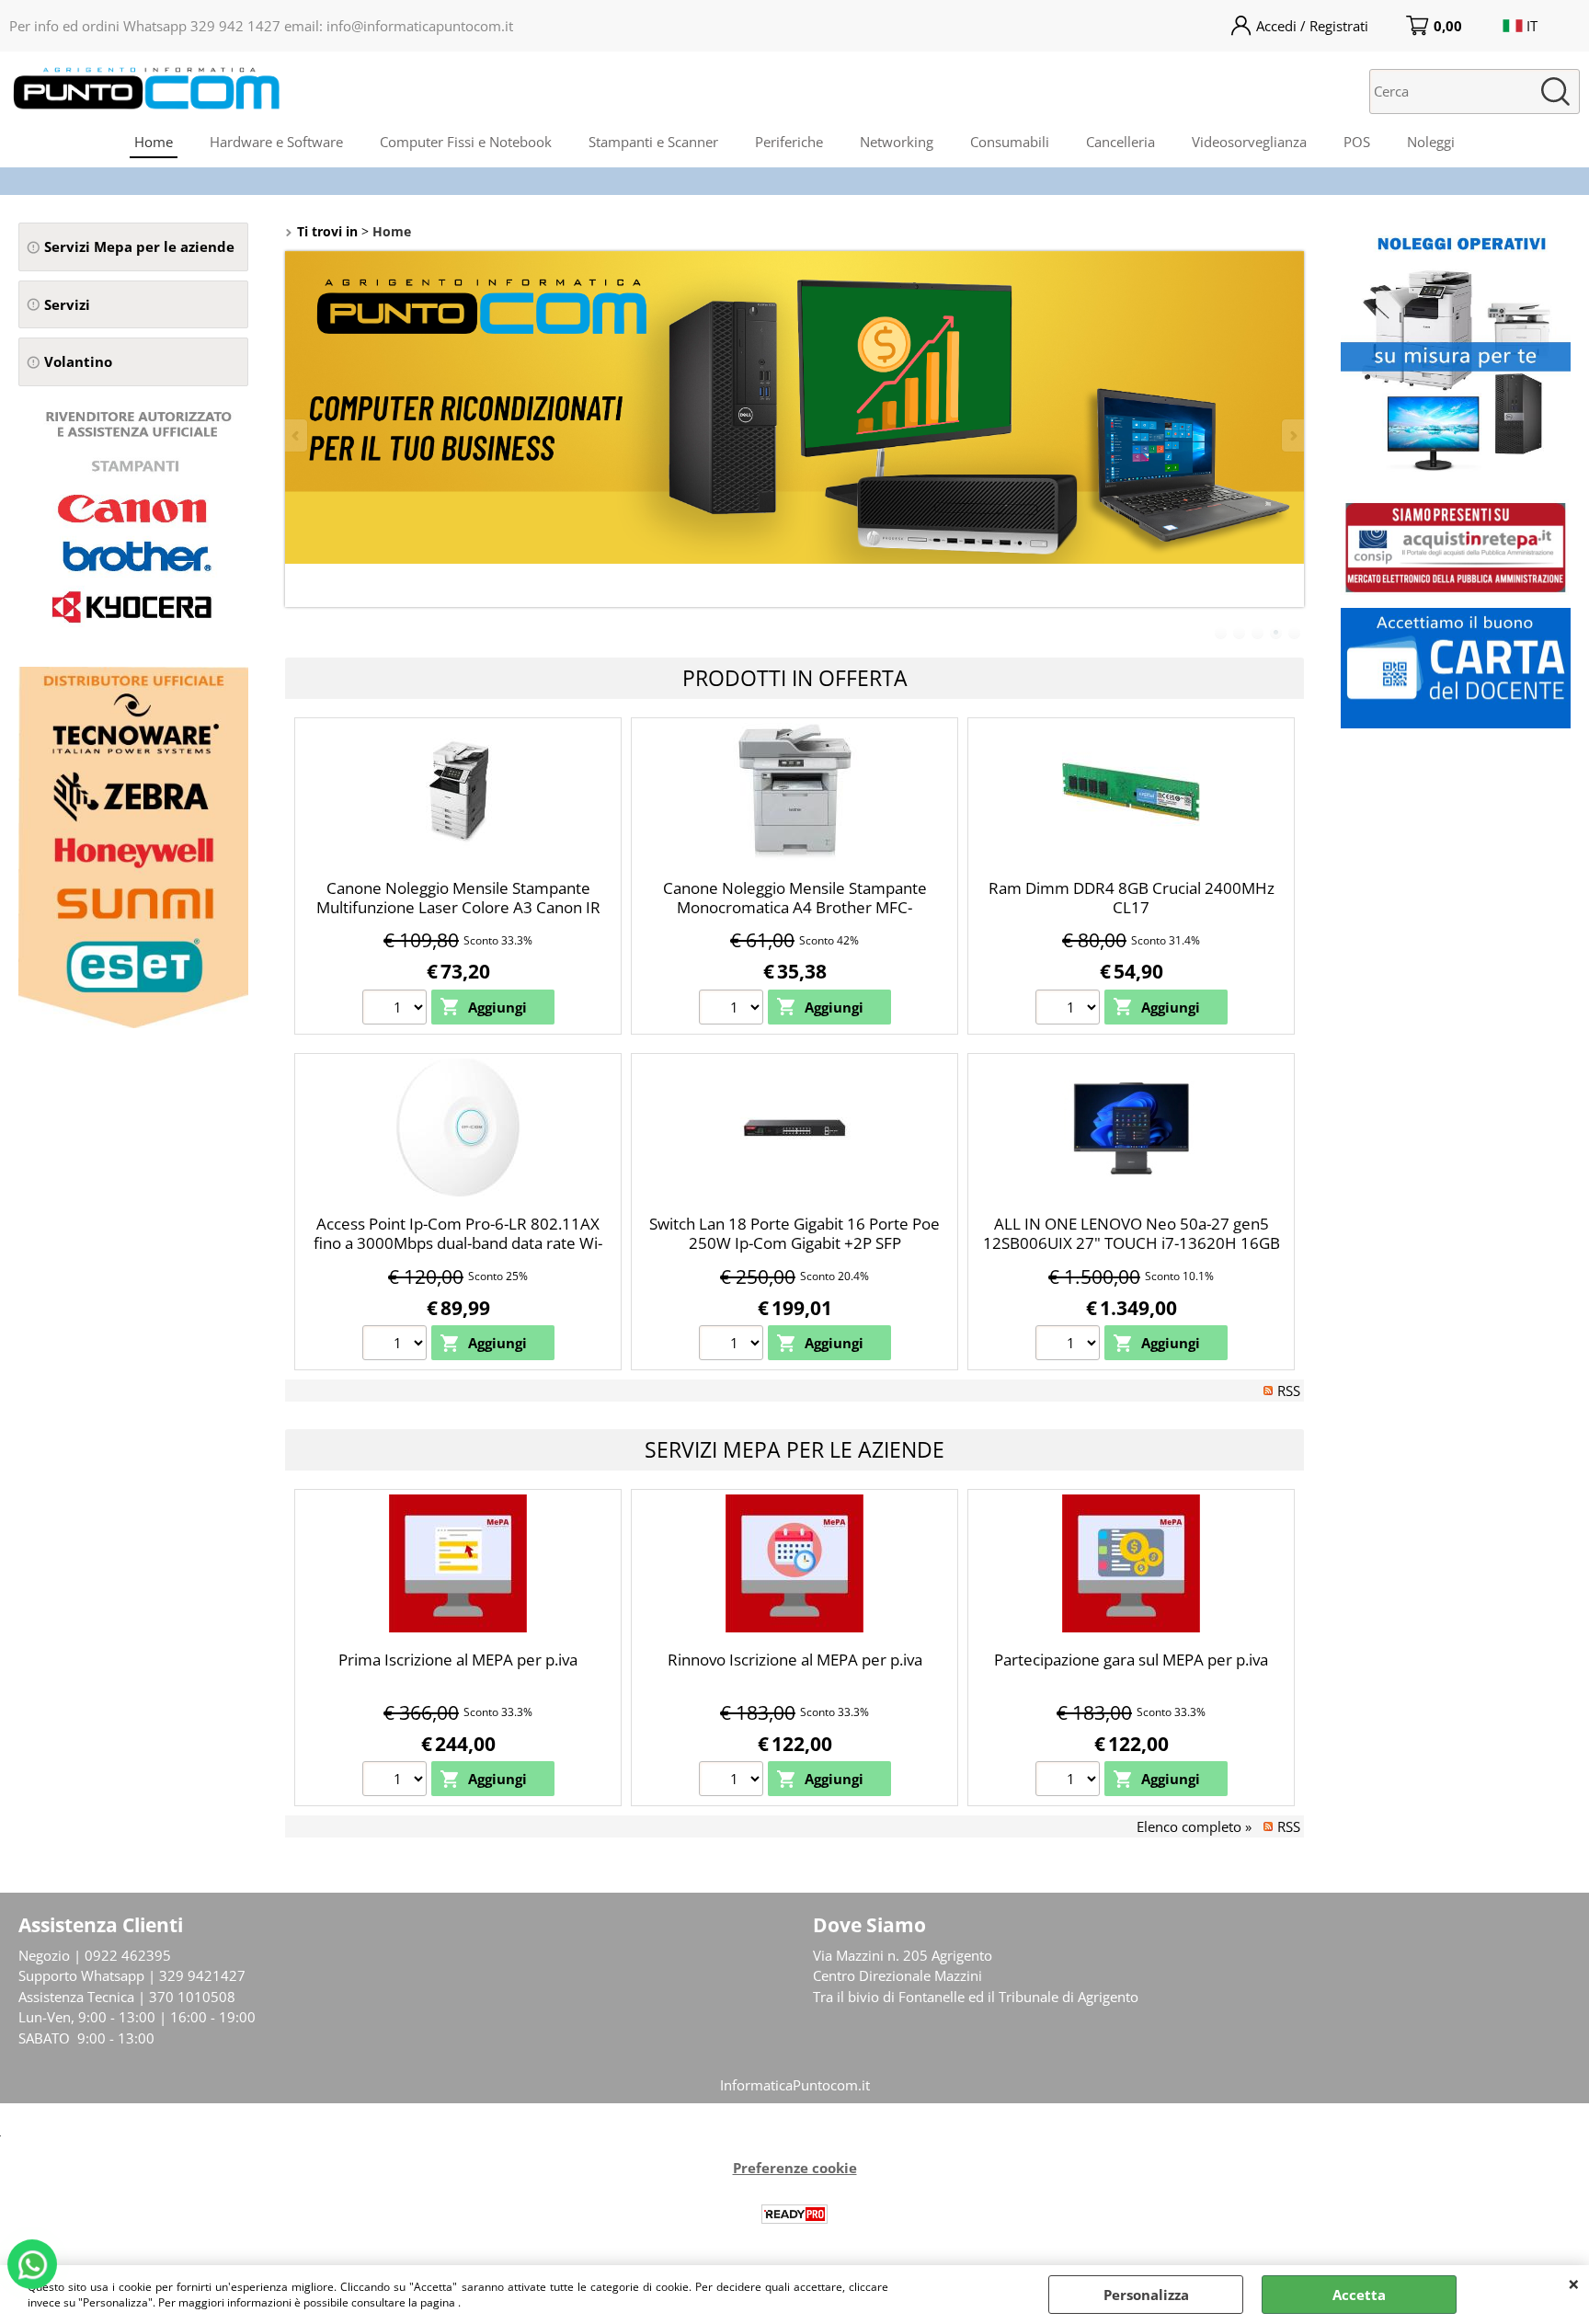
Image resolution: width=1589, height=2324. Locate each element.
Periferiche (789, 142)
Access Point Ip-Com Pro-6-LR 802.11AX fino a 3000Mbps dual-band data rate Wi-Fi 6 (458, 1242)
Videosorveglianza (1249, 142)
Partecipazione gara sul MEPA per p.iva (1131, 1660)
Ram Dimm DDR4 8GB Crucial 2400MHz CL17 (1132, 898)
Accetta (1359, 2295)
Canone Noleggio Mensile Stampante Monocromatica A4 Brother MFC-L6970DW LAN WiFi (795, 907)
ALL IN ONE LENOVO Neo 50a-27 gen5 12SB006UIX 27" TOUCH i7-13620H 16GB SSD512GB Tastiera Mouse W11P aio (1132, 1242)
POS (1357, 142)
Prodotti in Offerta (795, 678)
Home (154, 142)
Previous (297, 435)
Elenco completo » (1194, 1826)
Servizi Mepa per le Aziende (794, 1449)
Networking (897, 142)
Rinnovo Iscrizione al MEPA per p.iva (795, 1660)
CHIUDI (1574, 2284)
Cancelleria (1120, 142)
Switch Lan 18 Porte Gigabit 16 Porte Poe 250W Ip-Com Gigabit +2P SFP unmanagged (794, 1242)
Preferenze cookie (795, 2168)
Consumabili (1010, 142)
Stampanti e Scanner (653, 142)
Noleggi (1431, 142)
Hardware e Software (276, 142)
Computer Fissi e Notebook (466, 142)
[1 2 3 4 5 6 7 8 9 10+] (397, 1010)
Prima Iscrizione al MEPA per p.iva (458, 1660)
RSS (1289, 1391)
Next (1292, 435)
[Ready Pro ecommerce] (794, 2214)
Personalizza (1146, 2295)
